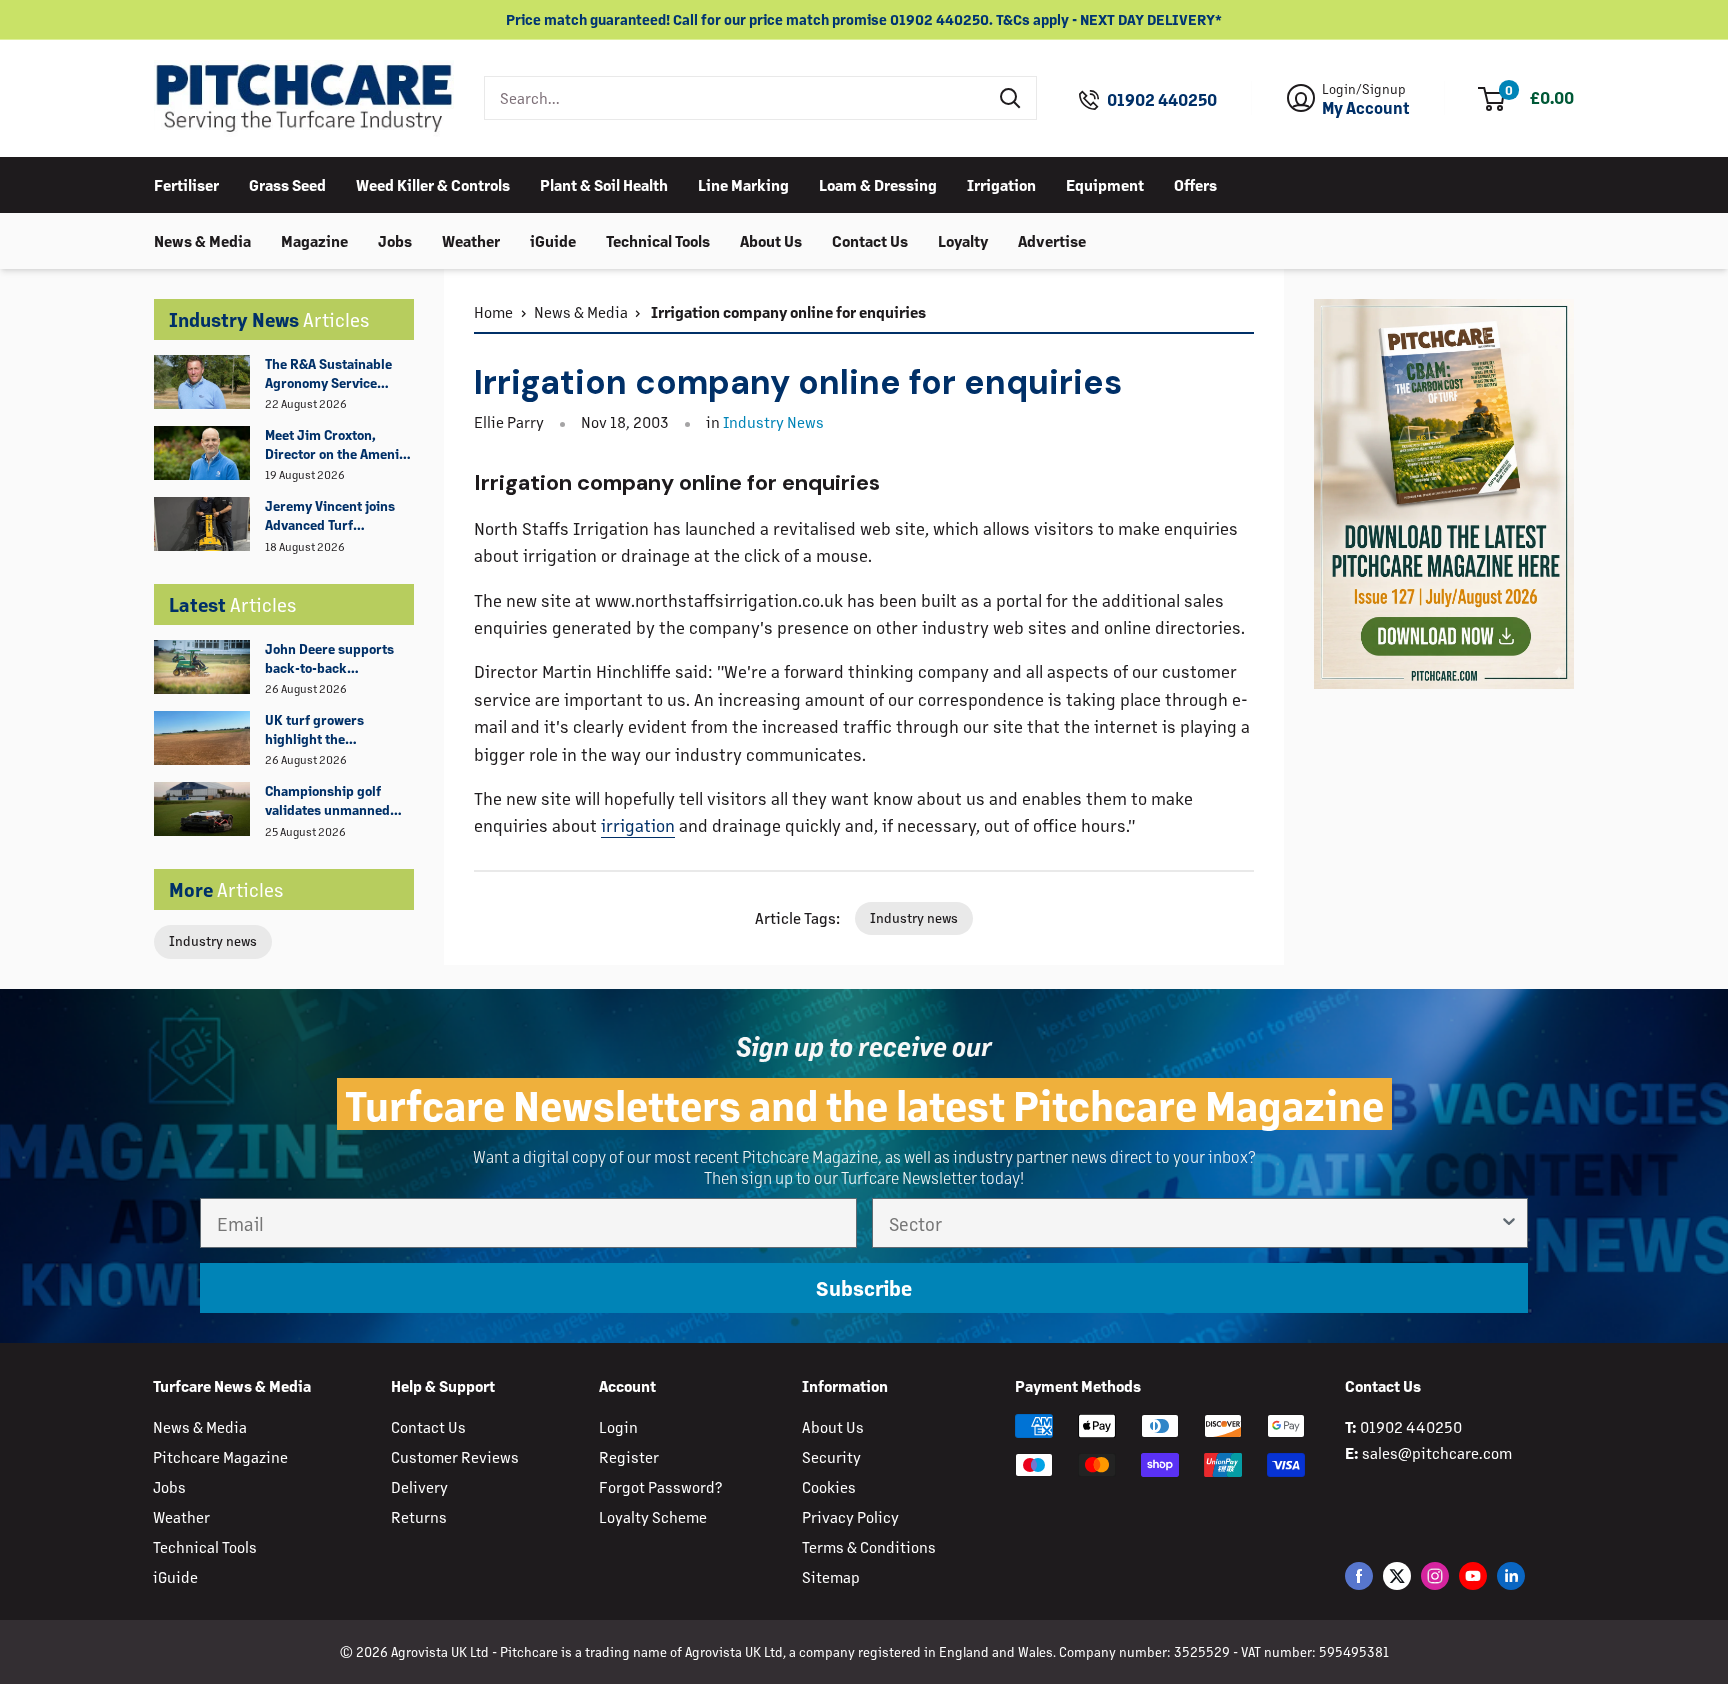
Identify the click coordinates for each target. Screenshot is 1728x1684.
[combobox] (735, 98)
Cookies (829, 1486)
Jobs (395, 239)
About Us (771, 239)
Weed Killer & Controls (433, 183)
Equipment (1105, 183)
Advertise (1052, 239)
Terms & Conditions (869, 1546)
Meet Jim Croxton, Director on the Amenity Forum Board (338, 445)
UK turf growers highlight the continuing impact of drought (329, 730)
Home (493, 311)
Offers (1195, 183)
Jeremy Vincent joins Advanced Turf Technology (330, 516)
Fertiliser (186, 183)
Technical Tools (658, 239)
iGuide (553, 239)
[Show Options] (1509, 1223)
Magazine (314, 239)
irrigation (638, 825)
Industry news (213, 940)
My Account (1366, 108)
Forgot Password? (660, 1486)
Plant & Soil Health (604, 183)
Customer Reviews (455, 1456)
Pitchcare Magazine (220, 1456)
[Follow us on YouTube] (1473, 1575)
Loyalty (963, 239)
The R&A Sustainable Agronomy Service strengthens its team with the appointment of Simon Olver (338, 374)
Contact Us (870, 239)
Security (831, 1456)
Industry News (773, 421)
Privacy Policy (850, 1516)
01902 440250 (1162, 100)
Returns (419, 1516)
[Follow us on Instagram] (1435, 1575)
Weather (471, 239)
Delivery (419, 1486)
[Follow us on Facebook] (1359, 1575)
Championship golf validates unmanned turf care (327, 801)
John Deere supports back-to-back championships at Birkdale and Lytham (329, 659)
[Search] (1011, 98)
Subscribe (864, 1287)
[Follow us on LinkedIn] (1511, 1575)
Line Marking (743, 183)
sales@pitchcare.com (1437, 1452)
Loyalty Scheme (653, 1516)
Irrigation (1001, 183)
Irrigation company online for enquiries (787, 311)
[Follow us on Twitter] (1397, 1575)
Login (618, 1426)
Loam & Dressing (878, 183)
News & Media (202, 239)
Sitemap (831, 1576)
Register (629, 1456)
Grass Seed (287, 183)
